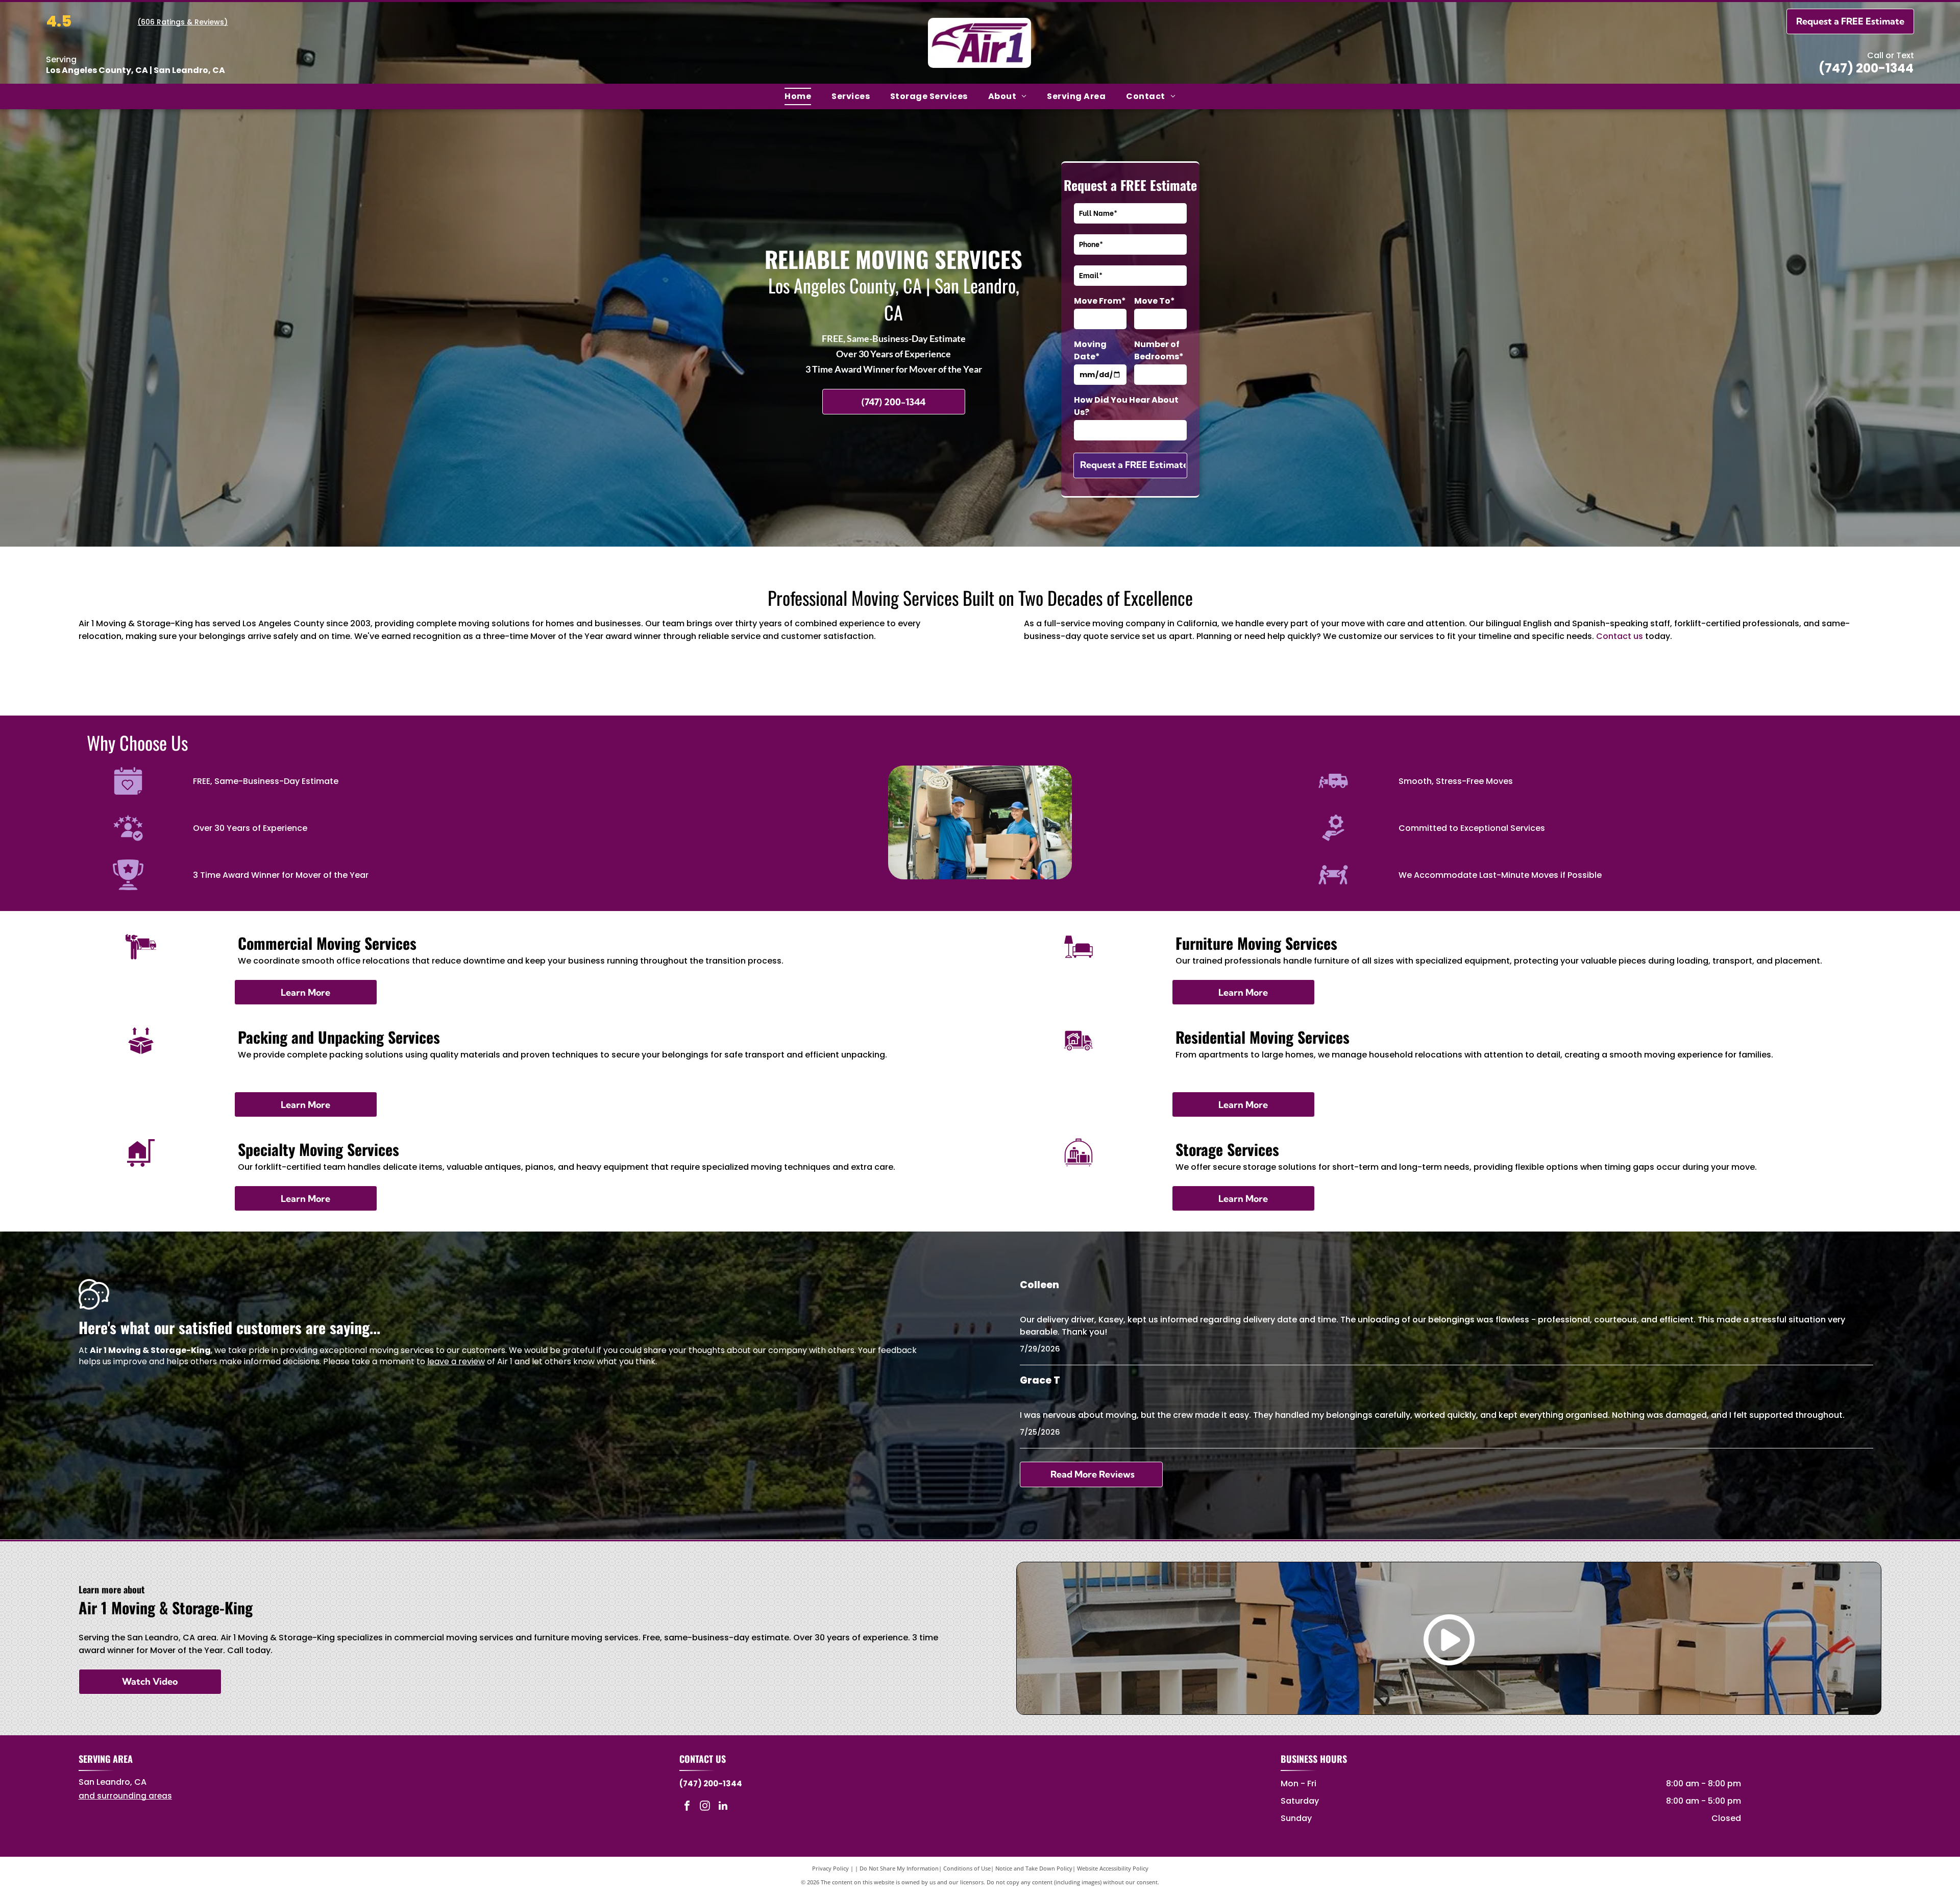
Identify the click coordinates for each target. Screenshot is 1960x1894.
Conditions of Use (967, 1868)
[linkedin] (723, 1807)
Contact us (1620, 636)
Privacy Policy (830, 1868)
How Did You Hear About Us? (1126, 406)
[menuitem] (798, 96)
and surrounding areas (125, 1796)
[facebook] (687, 1807)
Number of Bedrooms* (1159, 350)
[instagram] (705, 1807)
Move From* (1100, 301)
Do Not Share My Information (899, 1868)
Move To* (1155, 301)
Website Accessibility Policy (1113, 1868)
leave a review (456, 1361)
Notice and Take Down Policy (1034, 1868)
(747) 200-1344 (1866, 68)
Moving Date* (1090, 350)
